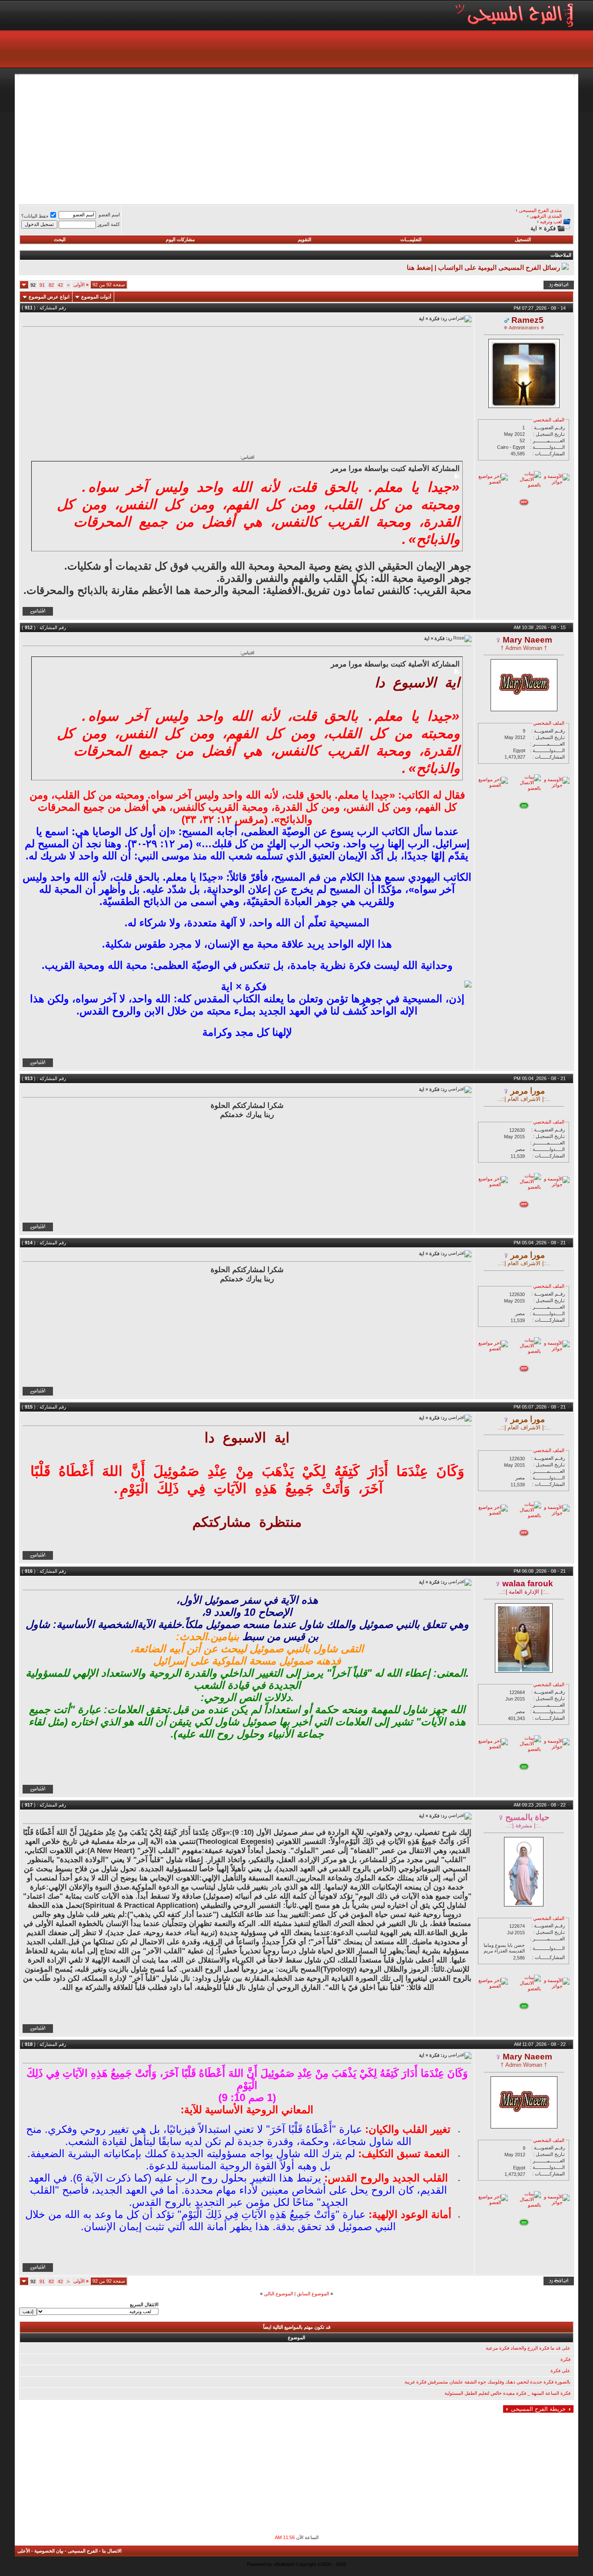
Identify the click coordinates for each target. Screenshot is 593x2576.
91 (42, 285)
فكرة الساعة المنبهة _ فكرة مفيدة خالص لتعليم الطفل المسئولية (507, 2393)
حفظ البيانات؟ (35, 216)
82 (51, 285)
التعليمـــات (411, 239)
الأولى (81, 285)
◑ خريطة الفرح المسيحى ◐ (538, 2409)
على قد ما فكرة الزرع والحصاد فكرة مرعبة (528, 2348)
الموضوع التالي (278, 2294)
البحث (60, 239)
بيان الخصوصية (49, 2551)
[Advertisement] (313, 138)
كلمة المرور (109, 224)
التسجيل (523, 239)
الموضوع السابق (313, 2294)
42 (60, 285)
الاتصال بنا (112, 2551)
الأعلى (24, 2551)
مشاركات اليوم (180, 239)
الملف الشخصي (549, 420)
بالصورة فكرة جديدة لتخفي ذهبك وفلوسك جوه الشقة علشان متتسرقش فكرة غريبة (488, 2382)
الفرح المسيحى (83, 2551)
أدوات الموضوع (96, 297)
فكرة (565, 2359)
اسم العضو (109, 215)
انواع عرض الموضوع (49, 297)
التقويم (305, 239)
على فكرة (560, 2370)
